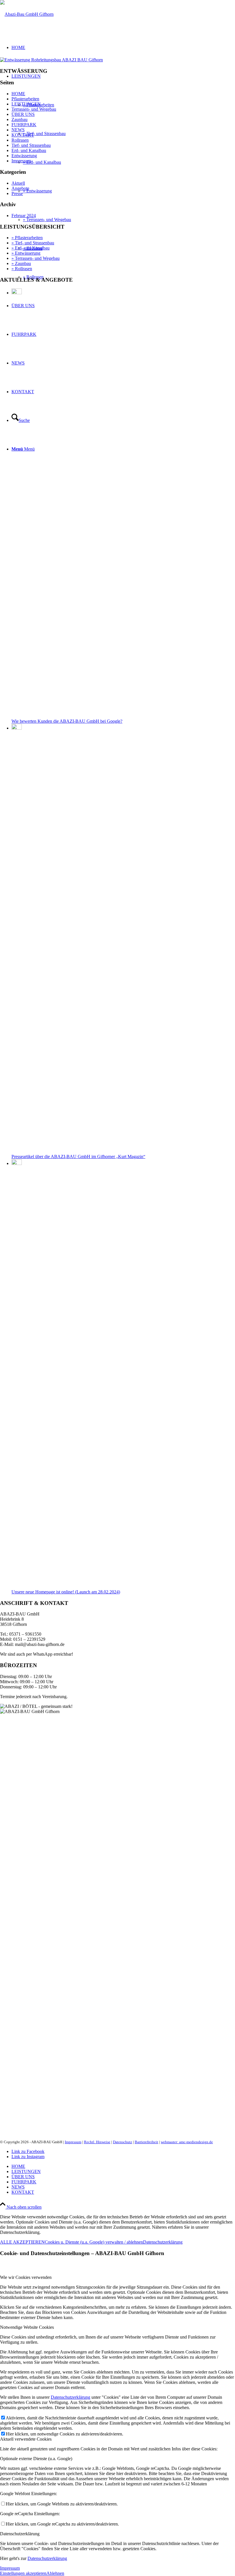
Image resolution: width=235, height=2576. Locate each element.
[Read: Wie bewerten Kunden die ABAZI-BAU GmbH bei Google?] (17, 293)
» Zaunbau (21, 263)
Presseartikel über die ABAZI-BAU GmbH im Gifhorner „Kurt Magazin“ (78, 1157)
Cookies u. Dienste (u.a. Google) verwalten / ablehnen (94, 2242)
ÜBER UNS (23, 114)
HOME (18, 94)
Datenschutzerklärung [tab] (20, 2534)
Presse (17, 193)
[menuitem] (123, 2166)
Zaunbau (19, 119)
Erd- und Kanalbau (29, 150)
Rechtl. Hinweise (97, 2142)
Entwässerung (24, 156)
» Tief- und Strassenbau (33, 243)
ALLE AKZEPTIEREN (22, 2242)
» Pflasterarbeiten (27, 238)
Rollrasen (20, 140)
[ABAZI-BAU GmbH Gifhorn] (27, 14)
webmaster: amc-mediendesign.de (187, 2142)
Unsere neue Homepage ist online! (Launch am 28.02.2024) (66, 1592)
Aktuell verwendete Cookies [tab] (26, 2439)
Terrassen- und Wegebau (34, 109)
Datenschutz (123, 2142)
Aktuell (18, 183)
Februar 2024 (24, 216)
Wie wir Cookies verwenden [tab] (26, 2277)
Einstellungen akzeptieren (23, 2573)
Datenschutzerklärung (163, 2242)
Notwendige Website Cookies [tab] (27, 2327)
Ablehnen (55, 2573)
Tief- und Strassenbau (31, 145)
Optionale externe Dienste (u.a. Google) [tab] (36, 2459)
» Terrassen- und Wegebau (36, 258)
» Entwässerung (26, 253)
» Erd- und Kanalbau (31, 248)
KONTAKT (23, 135)
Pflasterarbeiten (25, 99)
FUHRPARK (24, 125)
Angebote (20, 188)
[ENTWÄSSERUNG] (51, 60)
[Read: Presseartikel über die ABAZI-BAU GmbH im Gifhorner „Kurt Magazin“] (17, 728)
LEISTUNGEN (26, 104)
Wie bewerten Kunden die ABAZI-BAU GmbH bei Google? (67, 721)
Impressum (21, 161)
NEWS (18, 130)
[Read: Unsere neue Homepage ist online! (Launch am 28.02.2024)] (17, 1163)
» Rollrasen (22, 269)
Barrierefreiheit (146, 2142)
